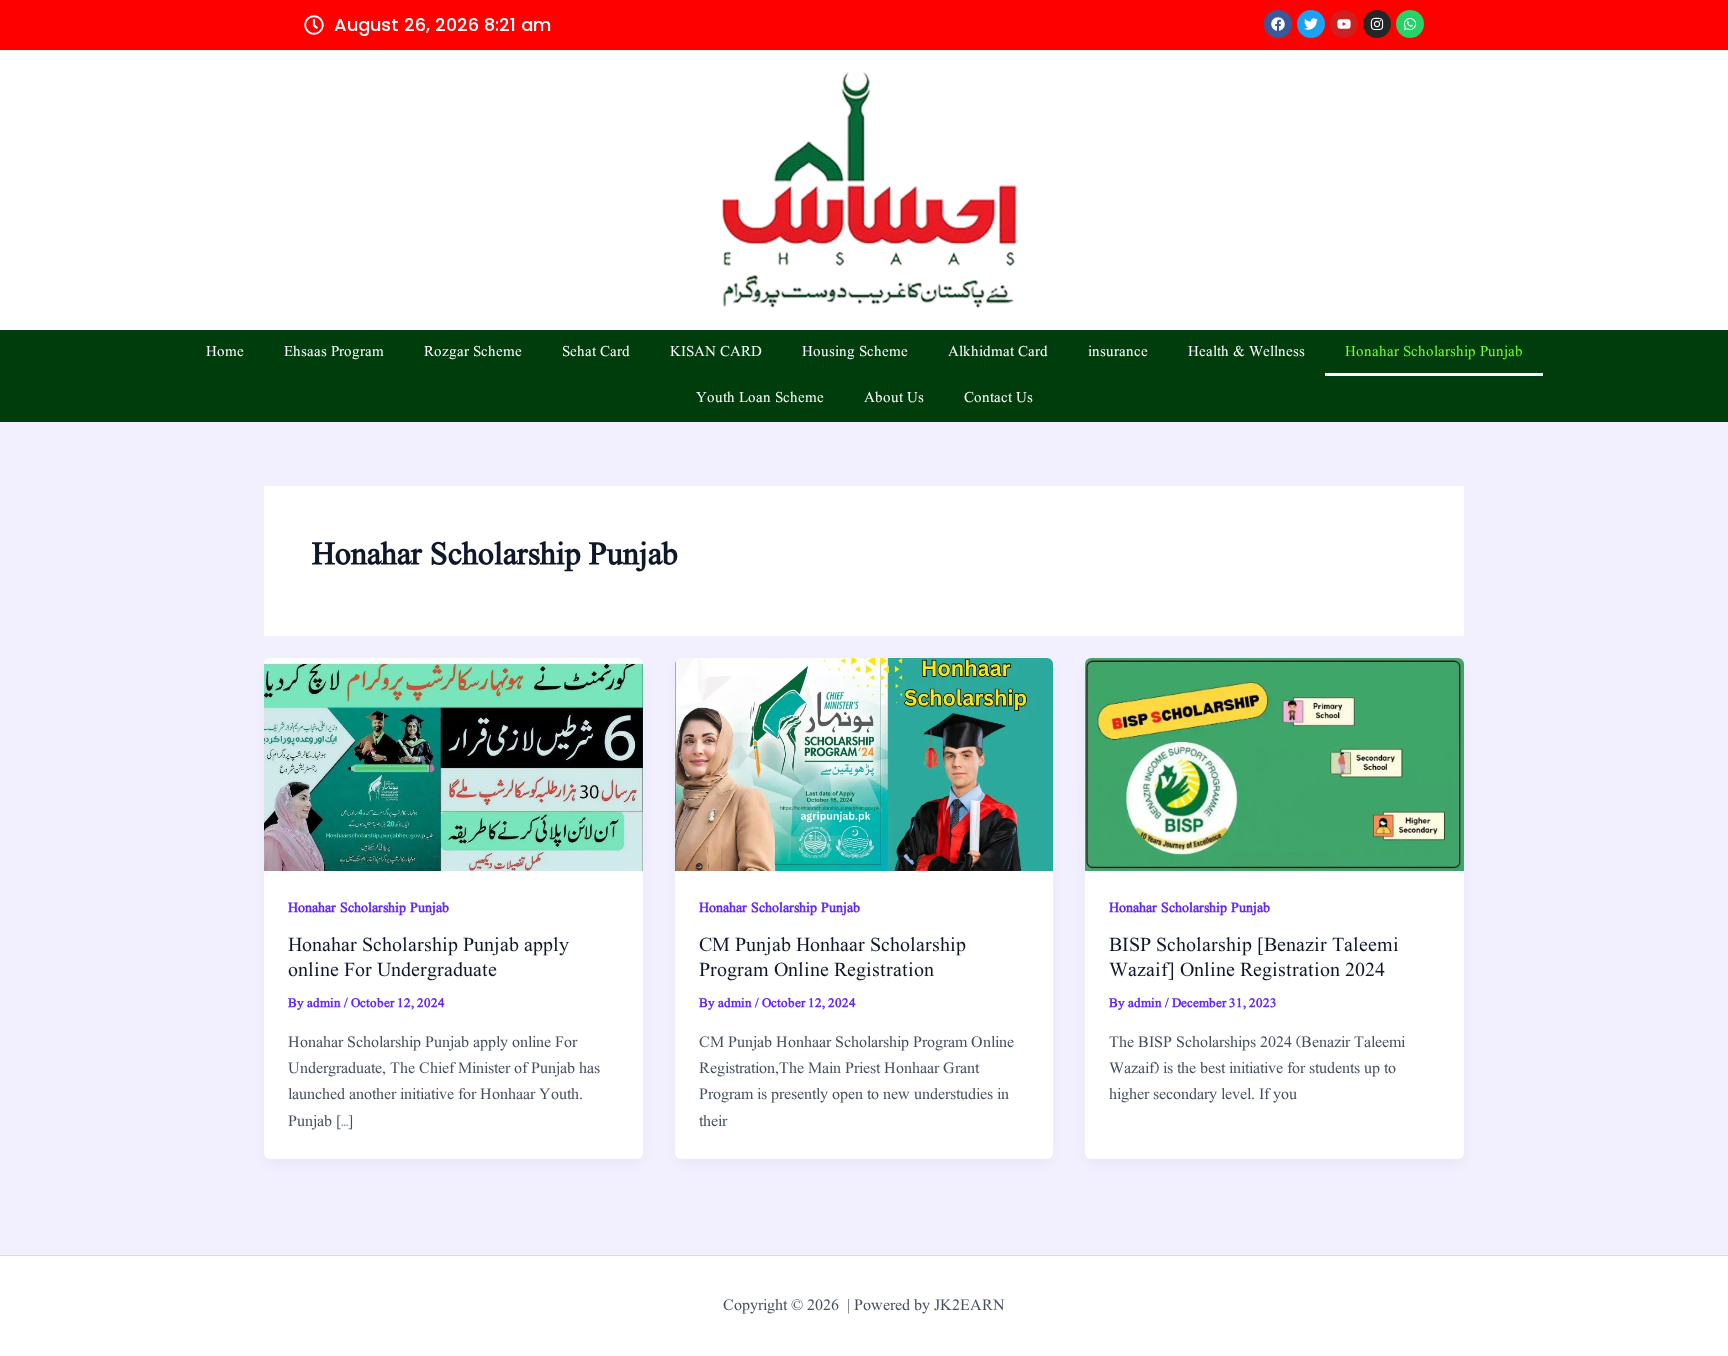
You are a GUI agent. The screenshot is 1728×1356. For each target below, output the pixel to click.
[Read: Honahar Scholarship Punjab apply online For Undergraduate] (453, 764)
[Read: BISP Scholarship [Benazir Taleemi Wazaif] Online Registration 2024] (1274, 764)
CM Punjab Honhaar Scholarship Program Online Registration (832, 958)
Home (225, 352)
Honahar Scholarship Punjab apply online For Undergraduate (428, 958)
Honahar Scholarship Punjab (1434, 352)
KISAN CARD (716, 352)
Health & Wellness (1246, 352)
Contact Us (998, 398)
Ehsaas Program (334, 352)
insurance (1118, 352)
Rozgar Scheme (473, 352)
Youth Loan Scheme (760, 398)
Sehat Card (596, 352)
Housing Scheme (855, 352)
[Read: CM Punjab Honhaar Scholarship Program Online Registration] (864, 764)
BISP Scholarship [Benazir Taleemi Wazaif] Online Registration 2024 (1254, 958)
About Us (894, 398)
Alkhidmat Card (998, 352)
